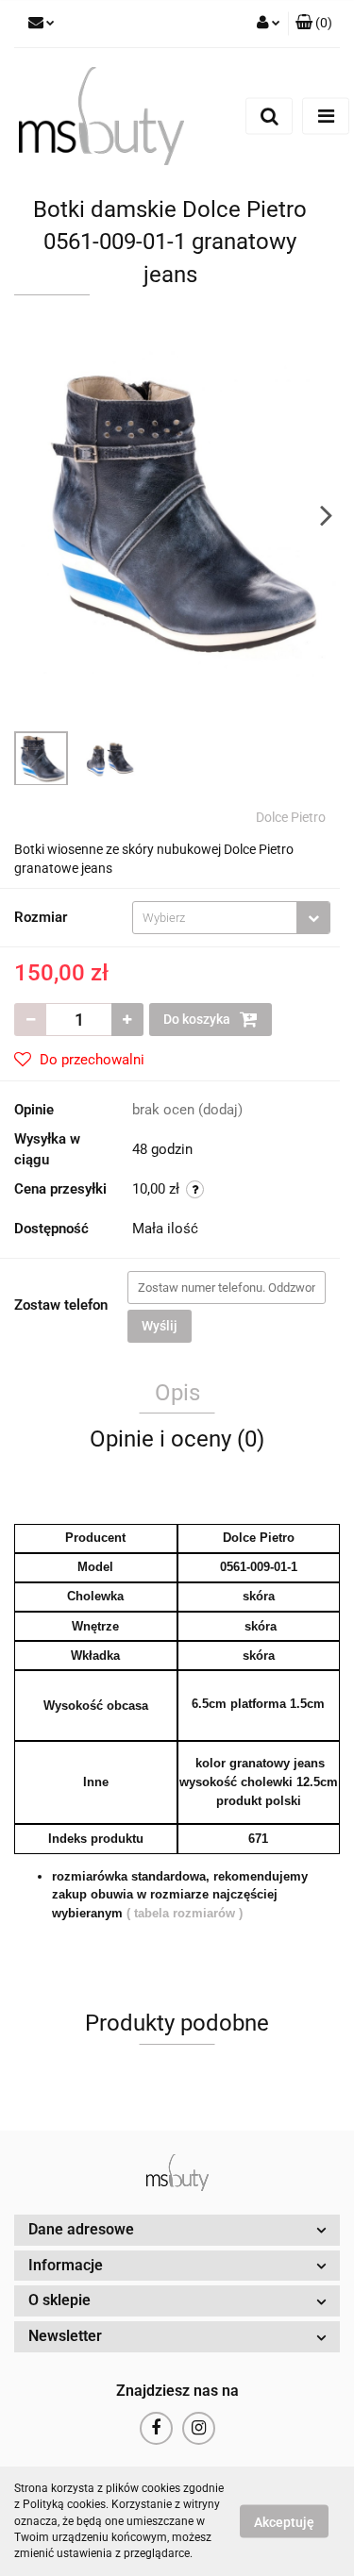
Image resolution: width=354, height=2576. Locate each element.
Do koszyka (198, 1019)
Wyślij (160, 1326)
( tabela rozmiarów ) (185, 1913)
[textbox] (215, 918)
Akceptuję (284, 2522)
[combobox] (231, 918)
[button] (314, 24)
